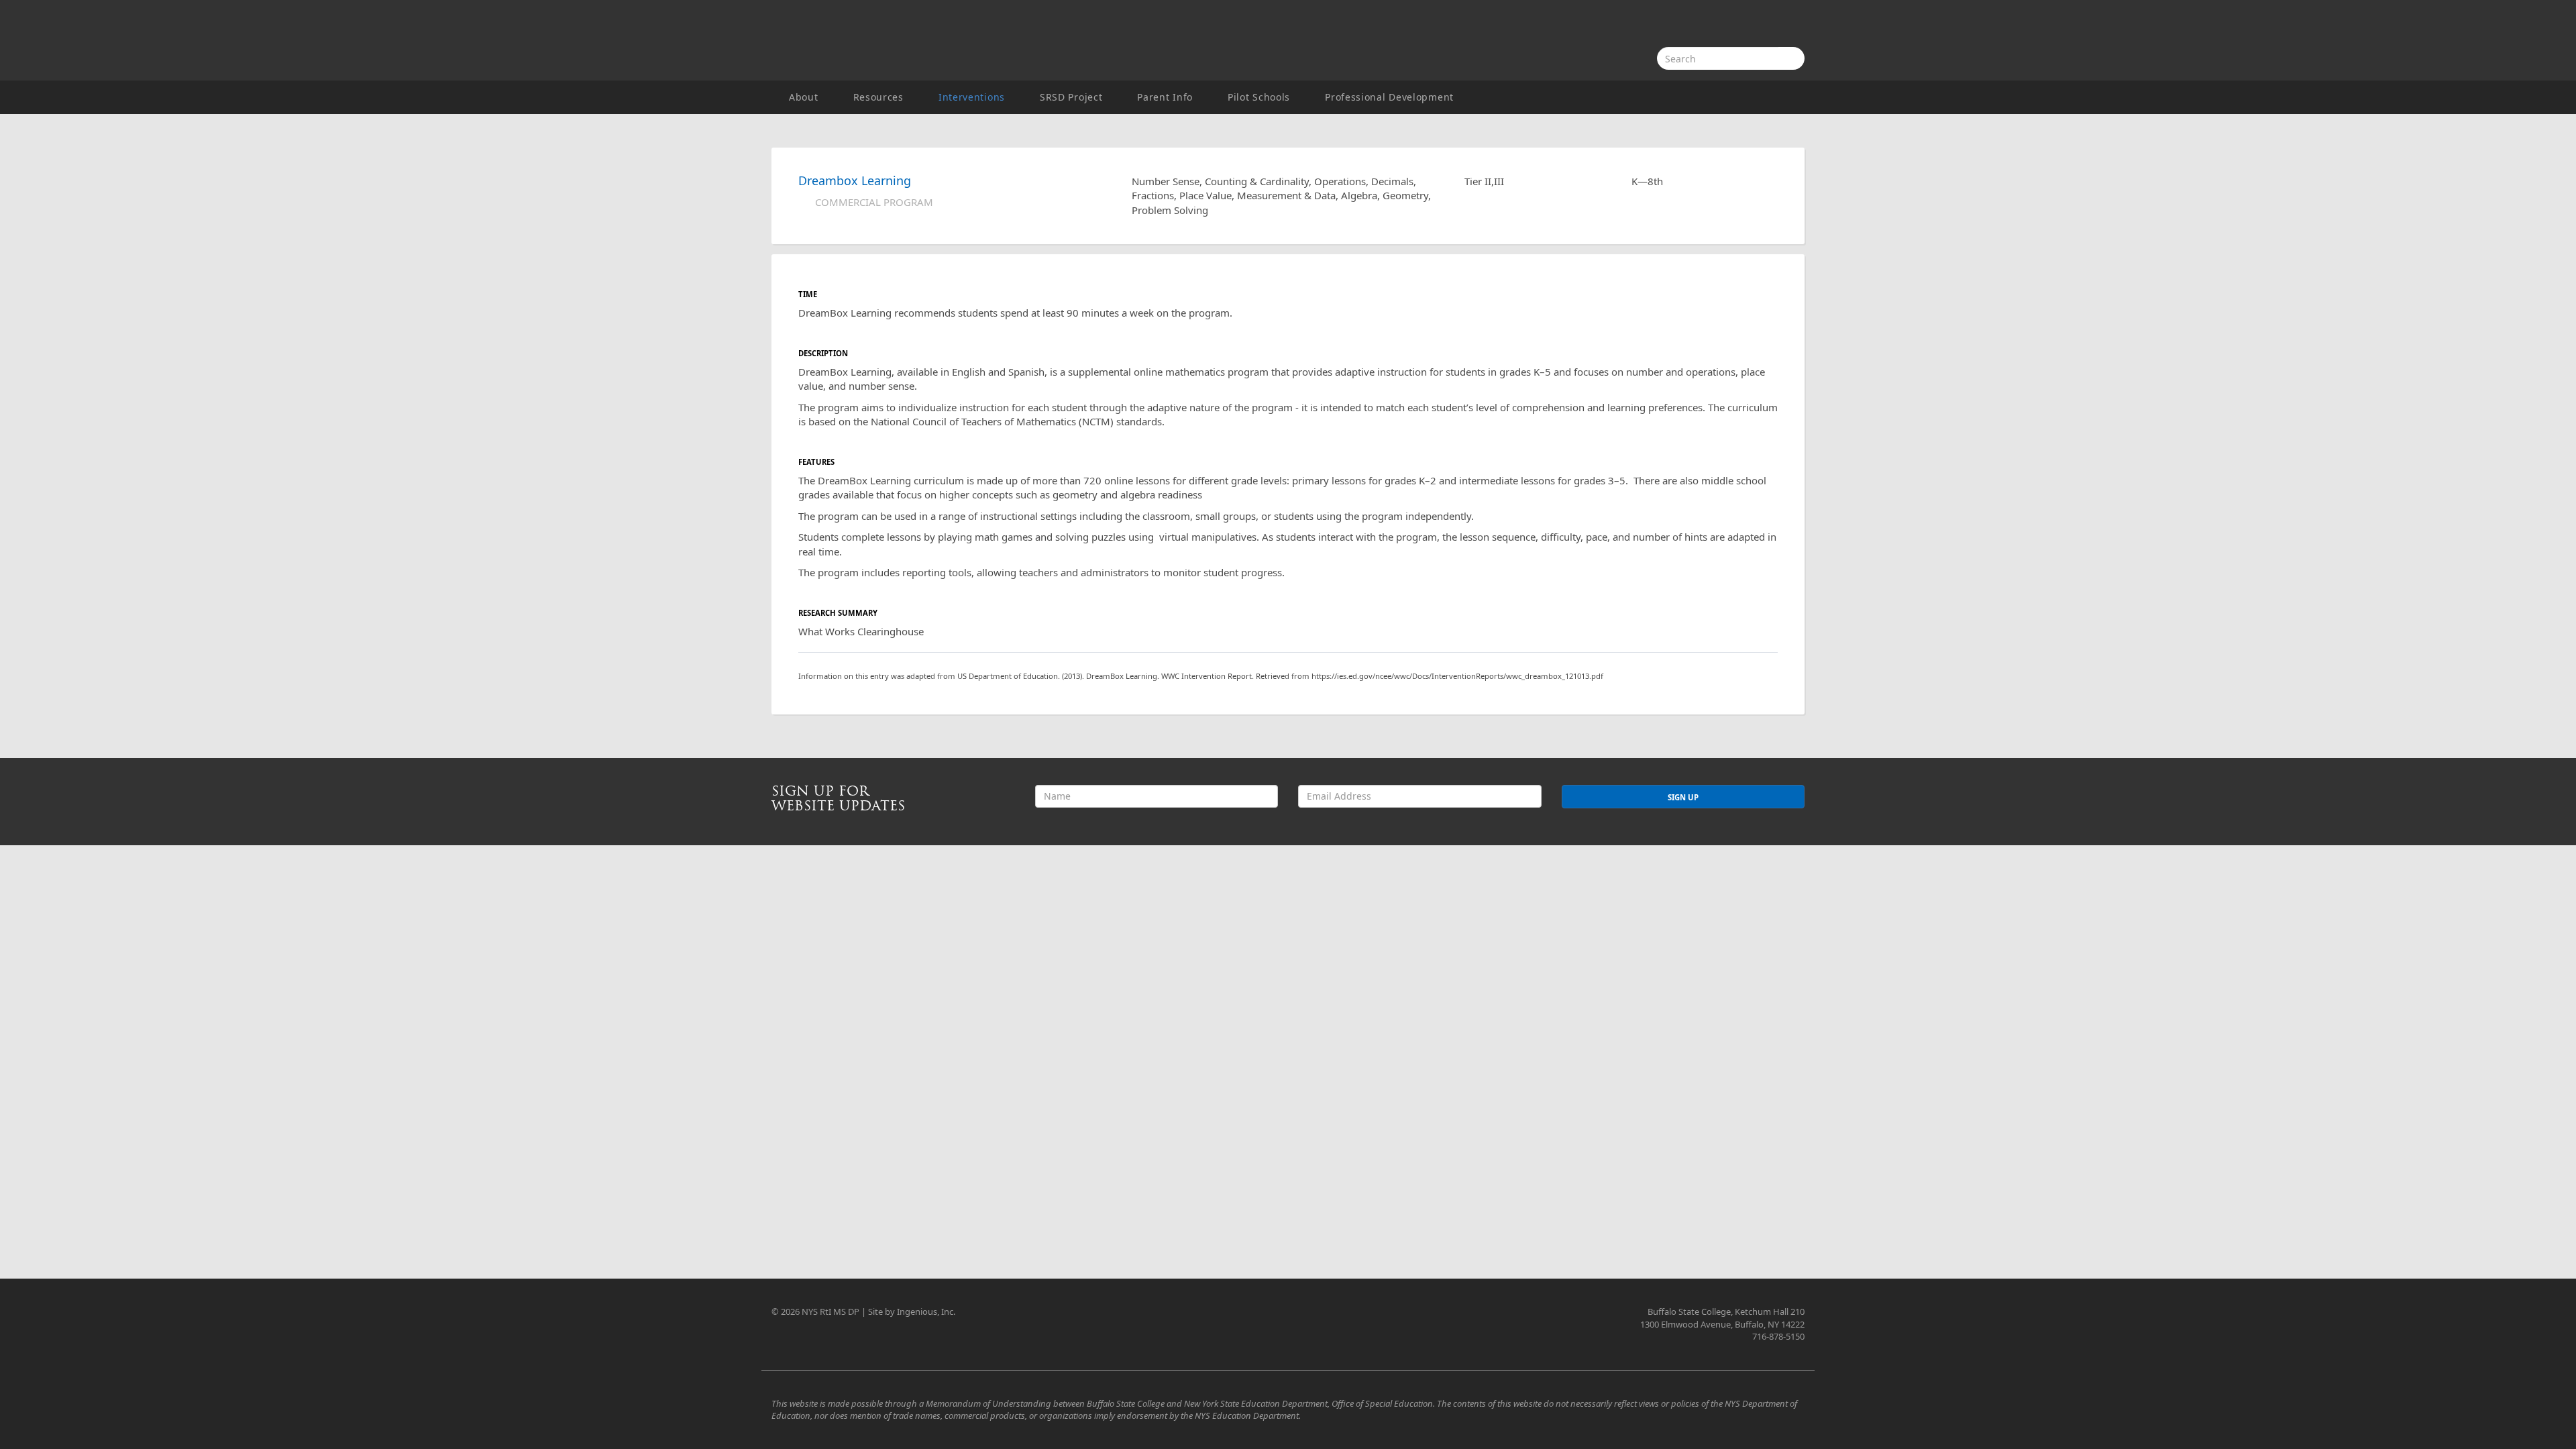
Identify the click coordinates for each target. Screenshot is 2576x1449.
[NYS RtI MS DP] (939, 40)
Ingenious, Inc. (926, 1311)
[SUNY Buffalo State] (1754, 25)
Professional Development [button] (1389, 97)
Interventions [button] (972, 97)
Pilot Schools (1259, 97)
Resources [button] (878, 97)
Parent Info (1165, 97)
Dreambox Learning (855, 180)
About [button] (804, 97)
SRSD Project (1071, 97)
